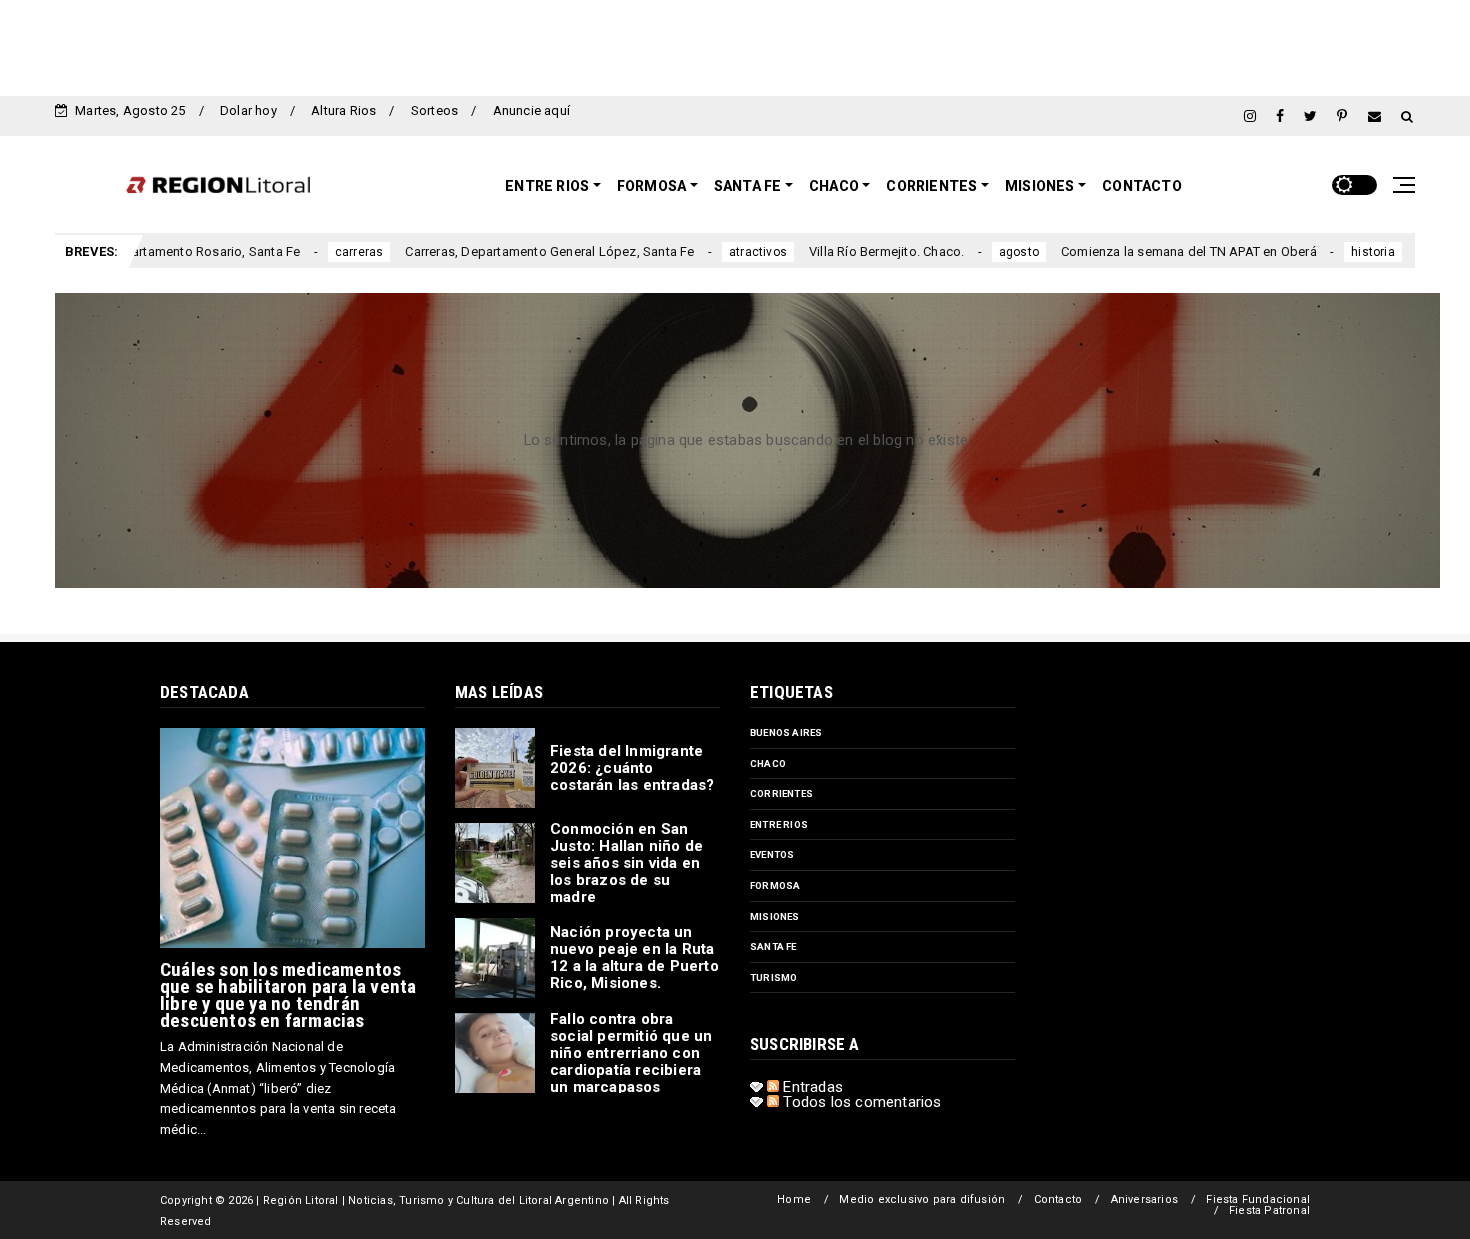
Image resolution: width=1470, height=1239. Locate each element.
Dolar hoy (248, 110)
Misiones (1040, 186)
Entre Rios (547, 186)
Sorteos (434, 110)
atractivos (686, 252)
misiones (775, 916)
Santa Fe (748, 186)
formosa (775, 885)
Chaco (834, 186)
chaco (768, 763)
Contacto (1142, 186)
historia (1302, 252)
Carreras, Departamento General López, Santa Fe (478, 251)
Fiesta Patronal (1269, 1210)
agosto (947, 252)
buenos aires (786, 732)
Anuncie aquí (531, 110)
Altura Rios (343, 110)
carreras (287, 252)
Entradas (811, 1087)
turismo (773, 977)
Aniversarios (1144, 1199)
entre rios (779, 824)
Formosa (651, 186)
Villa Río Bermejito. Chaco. (814, 251)
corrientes (781, 793)
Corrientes (931, 186)
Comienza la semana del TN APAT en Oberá (1117, 251)
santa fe (773, 946)
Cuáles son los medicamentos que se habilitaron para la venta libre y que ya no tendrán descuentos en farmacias (288, 995)
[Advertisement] (735, 45)
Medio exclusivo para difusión (922, 1199)
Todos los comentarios (860, 1102)
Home (794, 1199)
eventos (772, 854)
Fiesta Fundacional (1258, 1199)
